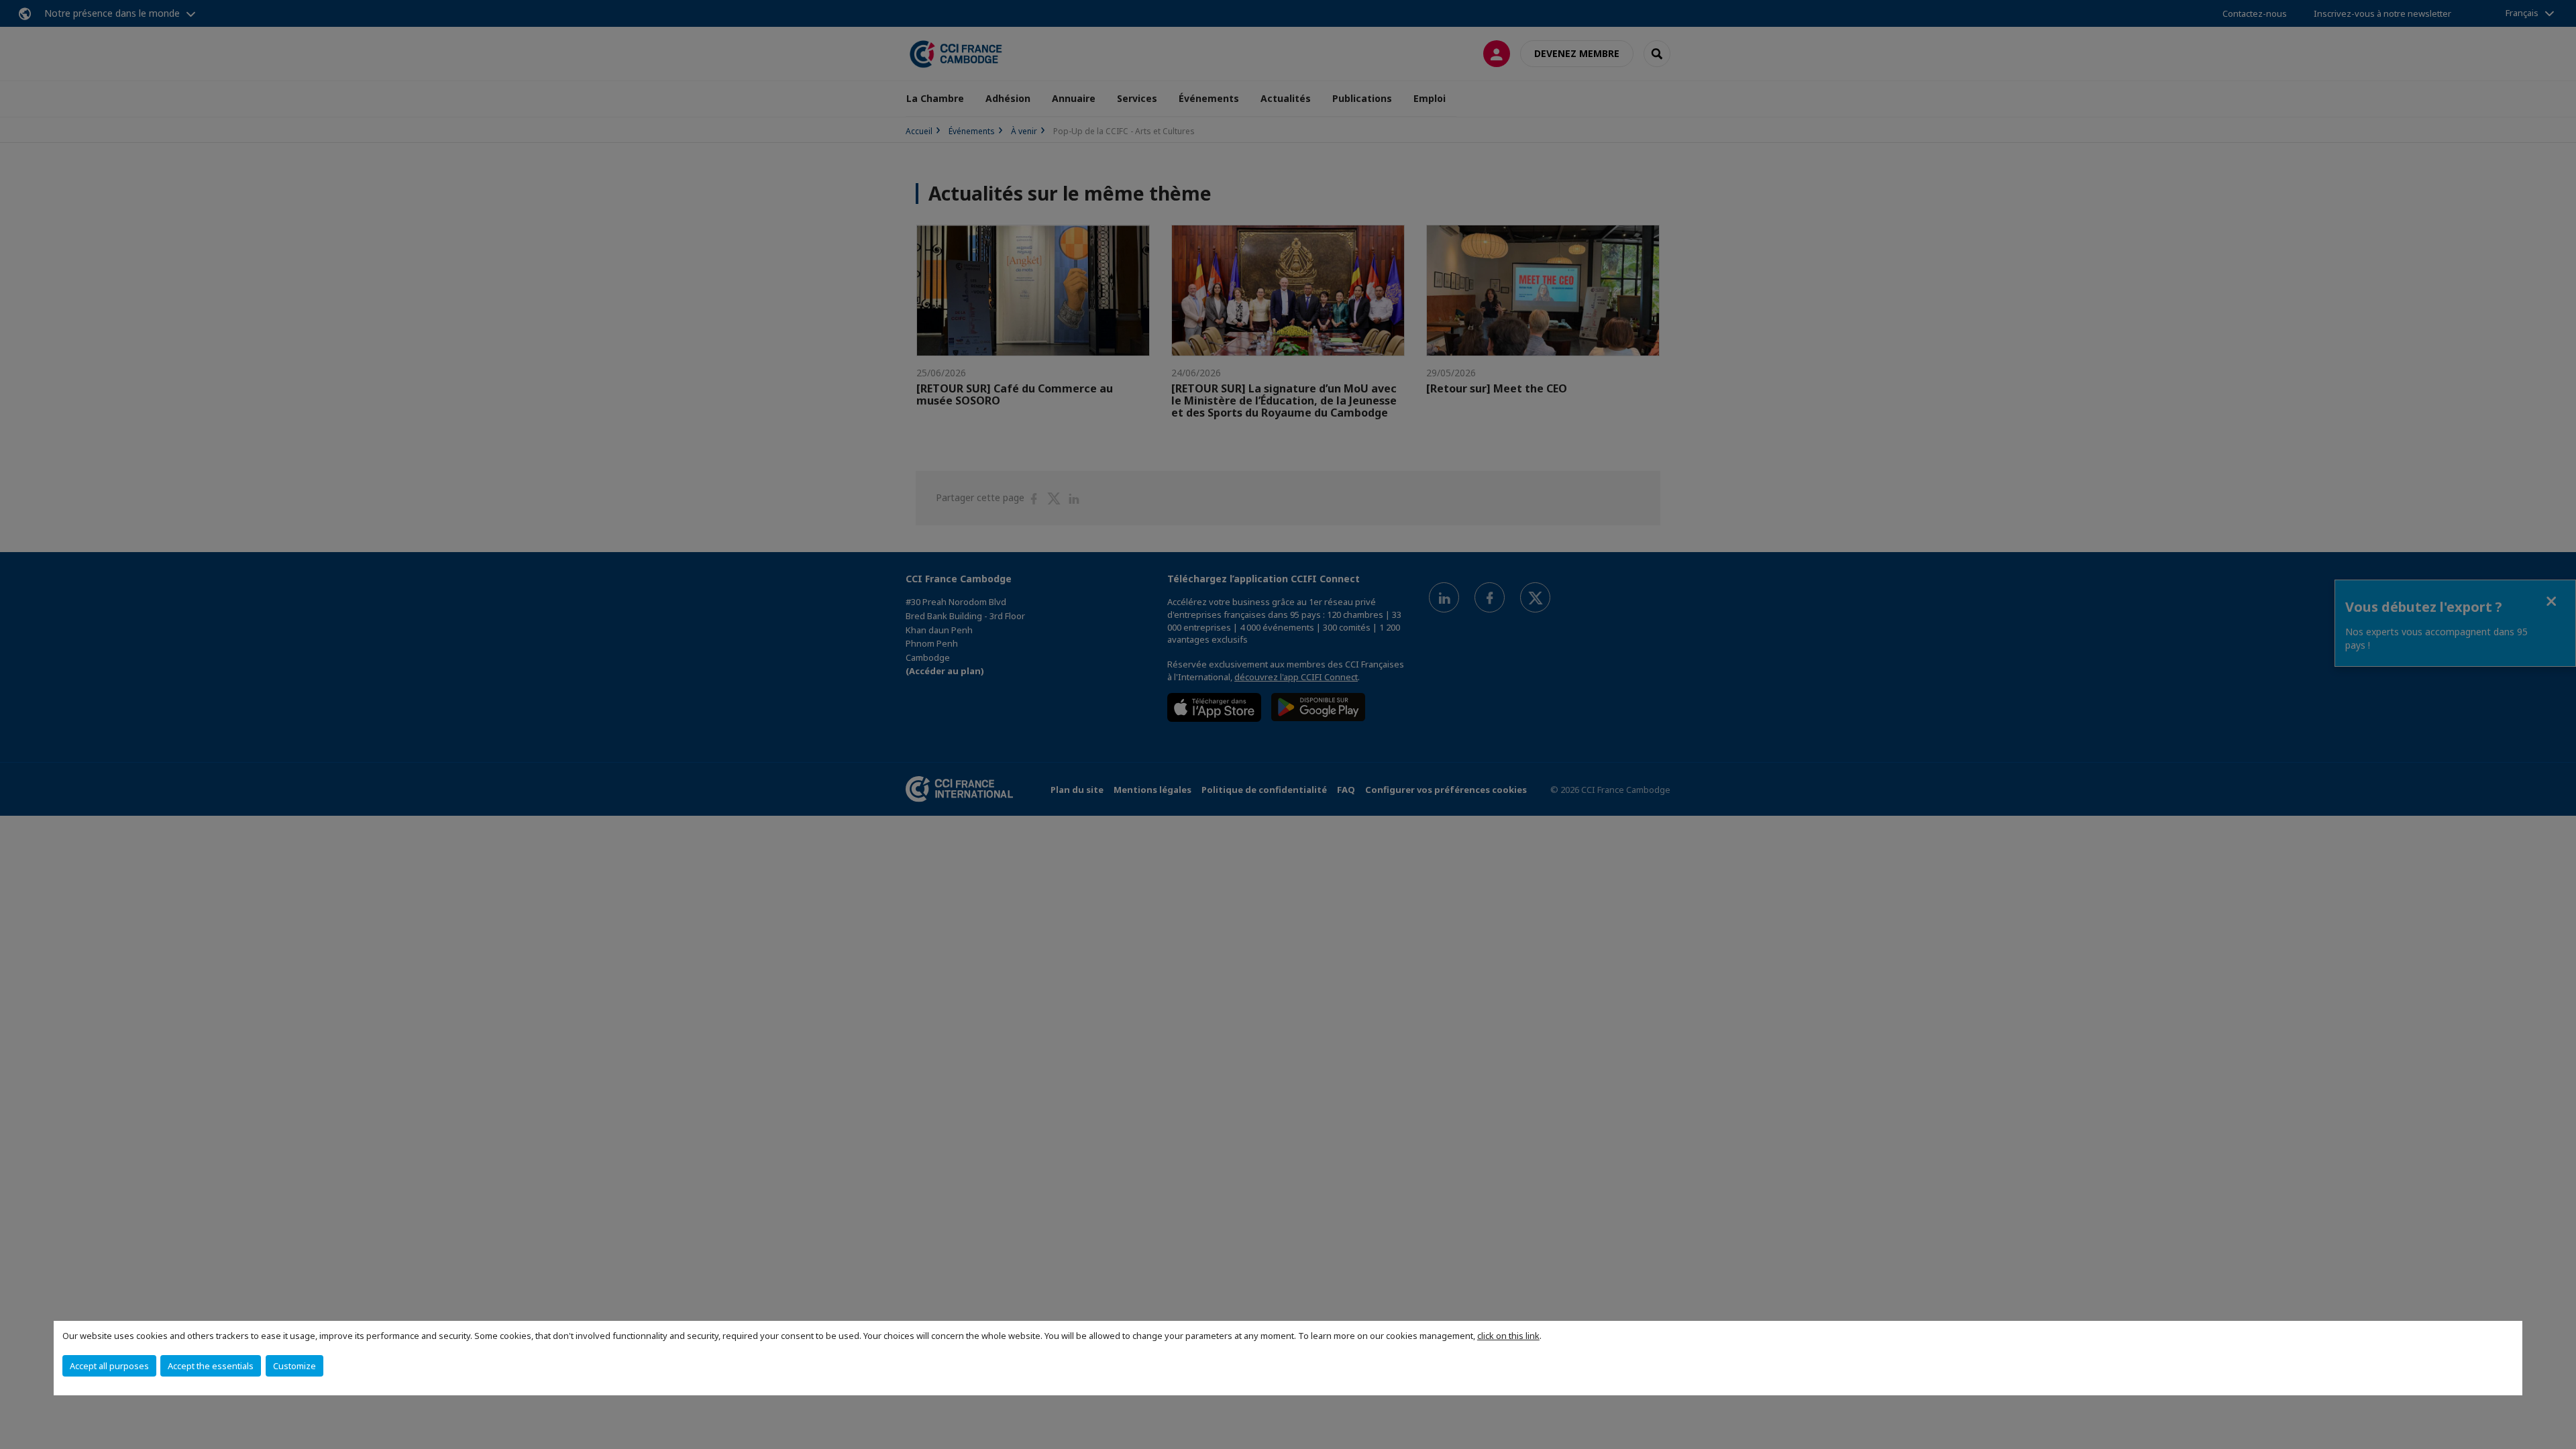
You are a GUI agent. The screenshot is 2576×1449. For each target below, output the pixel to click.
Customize (294, 1366)
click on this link (1508, 1336)
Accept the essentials (211, 1366)
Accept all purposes (109, 1366)
